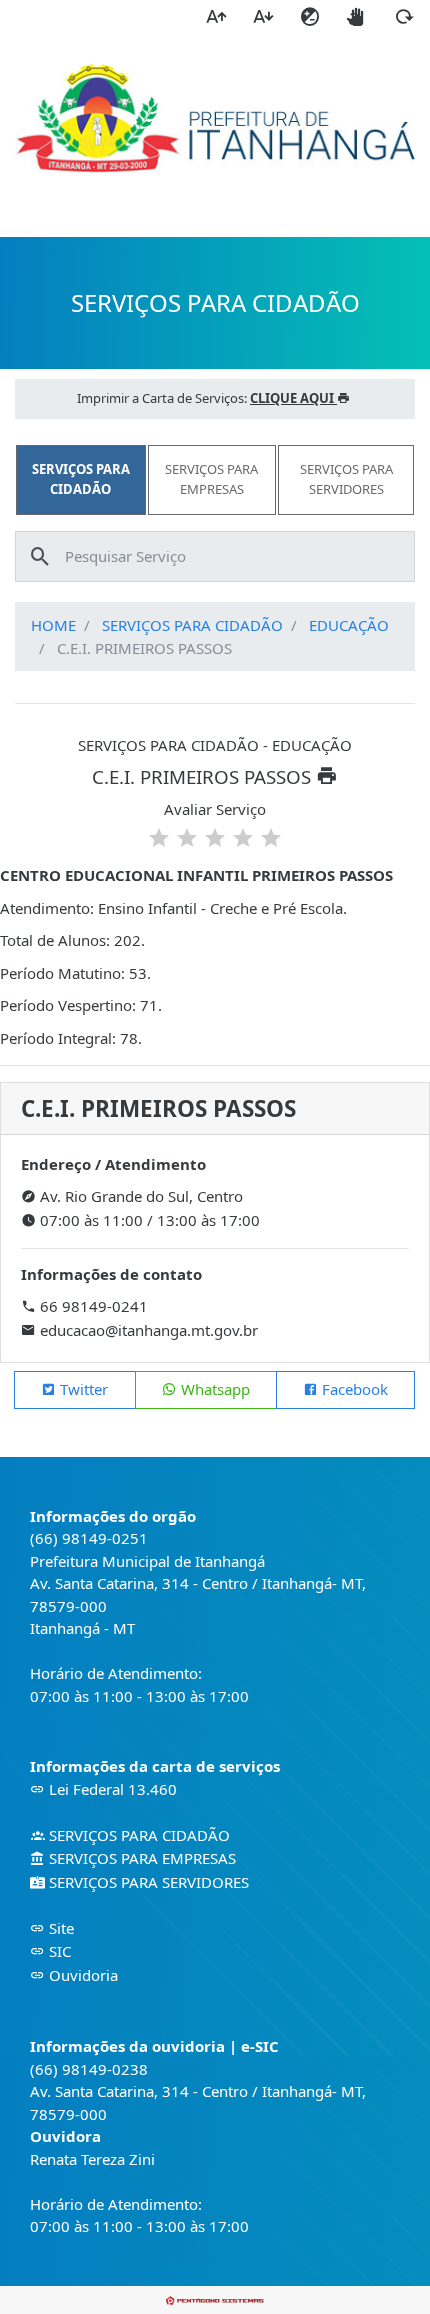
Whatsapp (213, 1389)
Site (59, 1928)
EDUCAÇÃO (349, 625)
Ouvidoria (81, 1975)
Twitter (82, 1389)
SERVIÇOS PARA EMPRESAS (140, 1858)
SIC (58, 1951)
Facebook (353, 1389)
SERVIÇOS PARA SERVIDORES (147, 1882)
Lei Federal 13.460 (111, 1789)
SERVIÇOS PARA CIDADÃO (192, 625)
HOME (53, 625)
